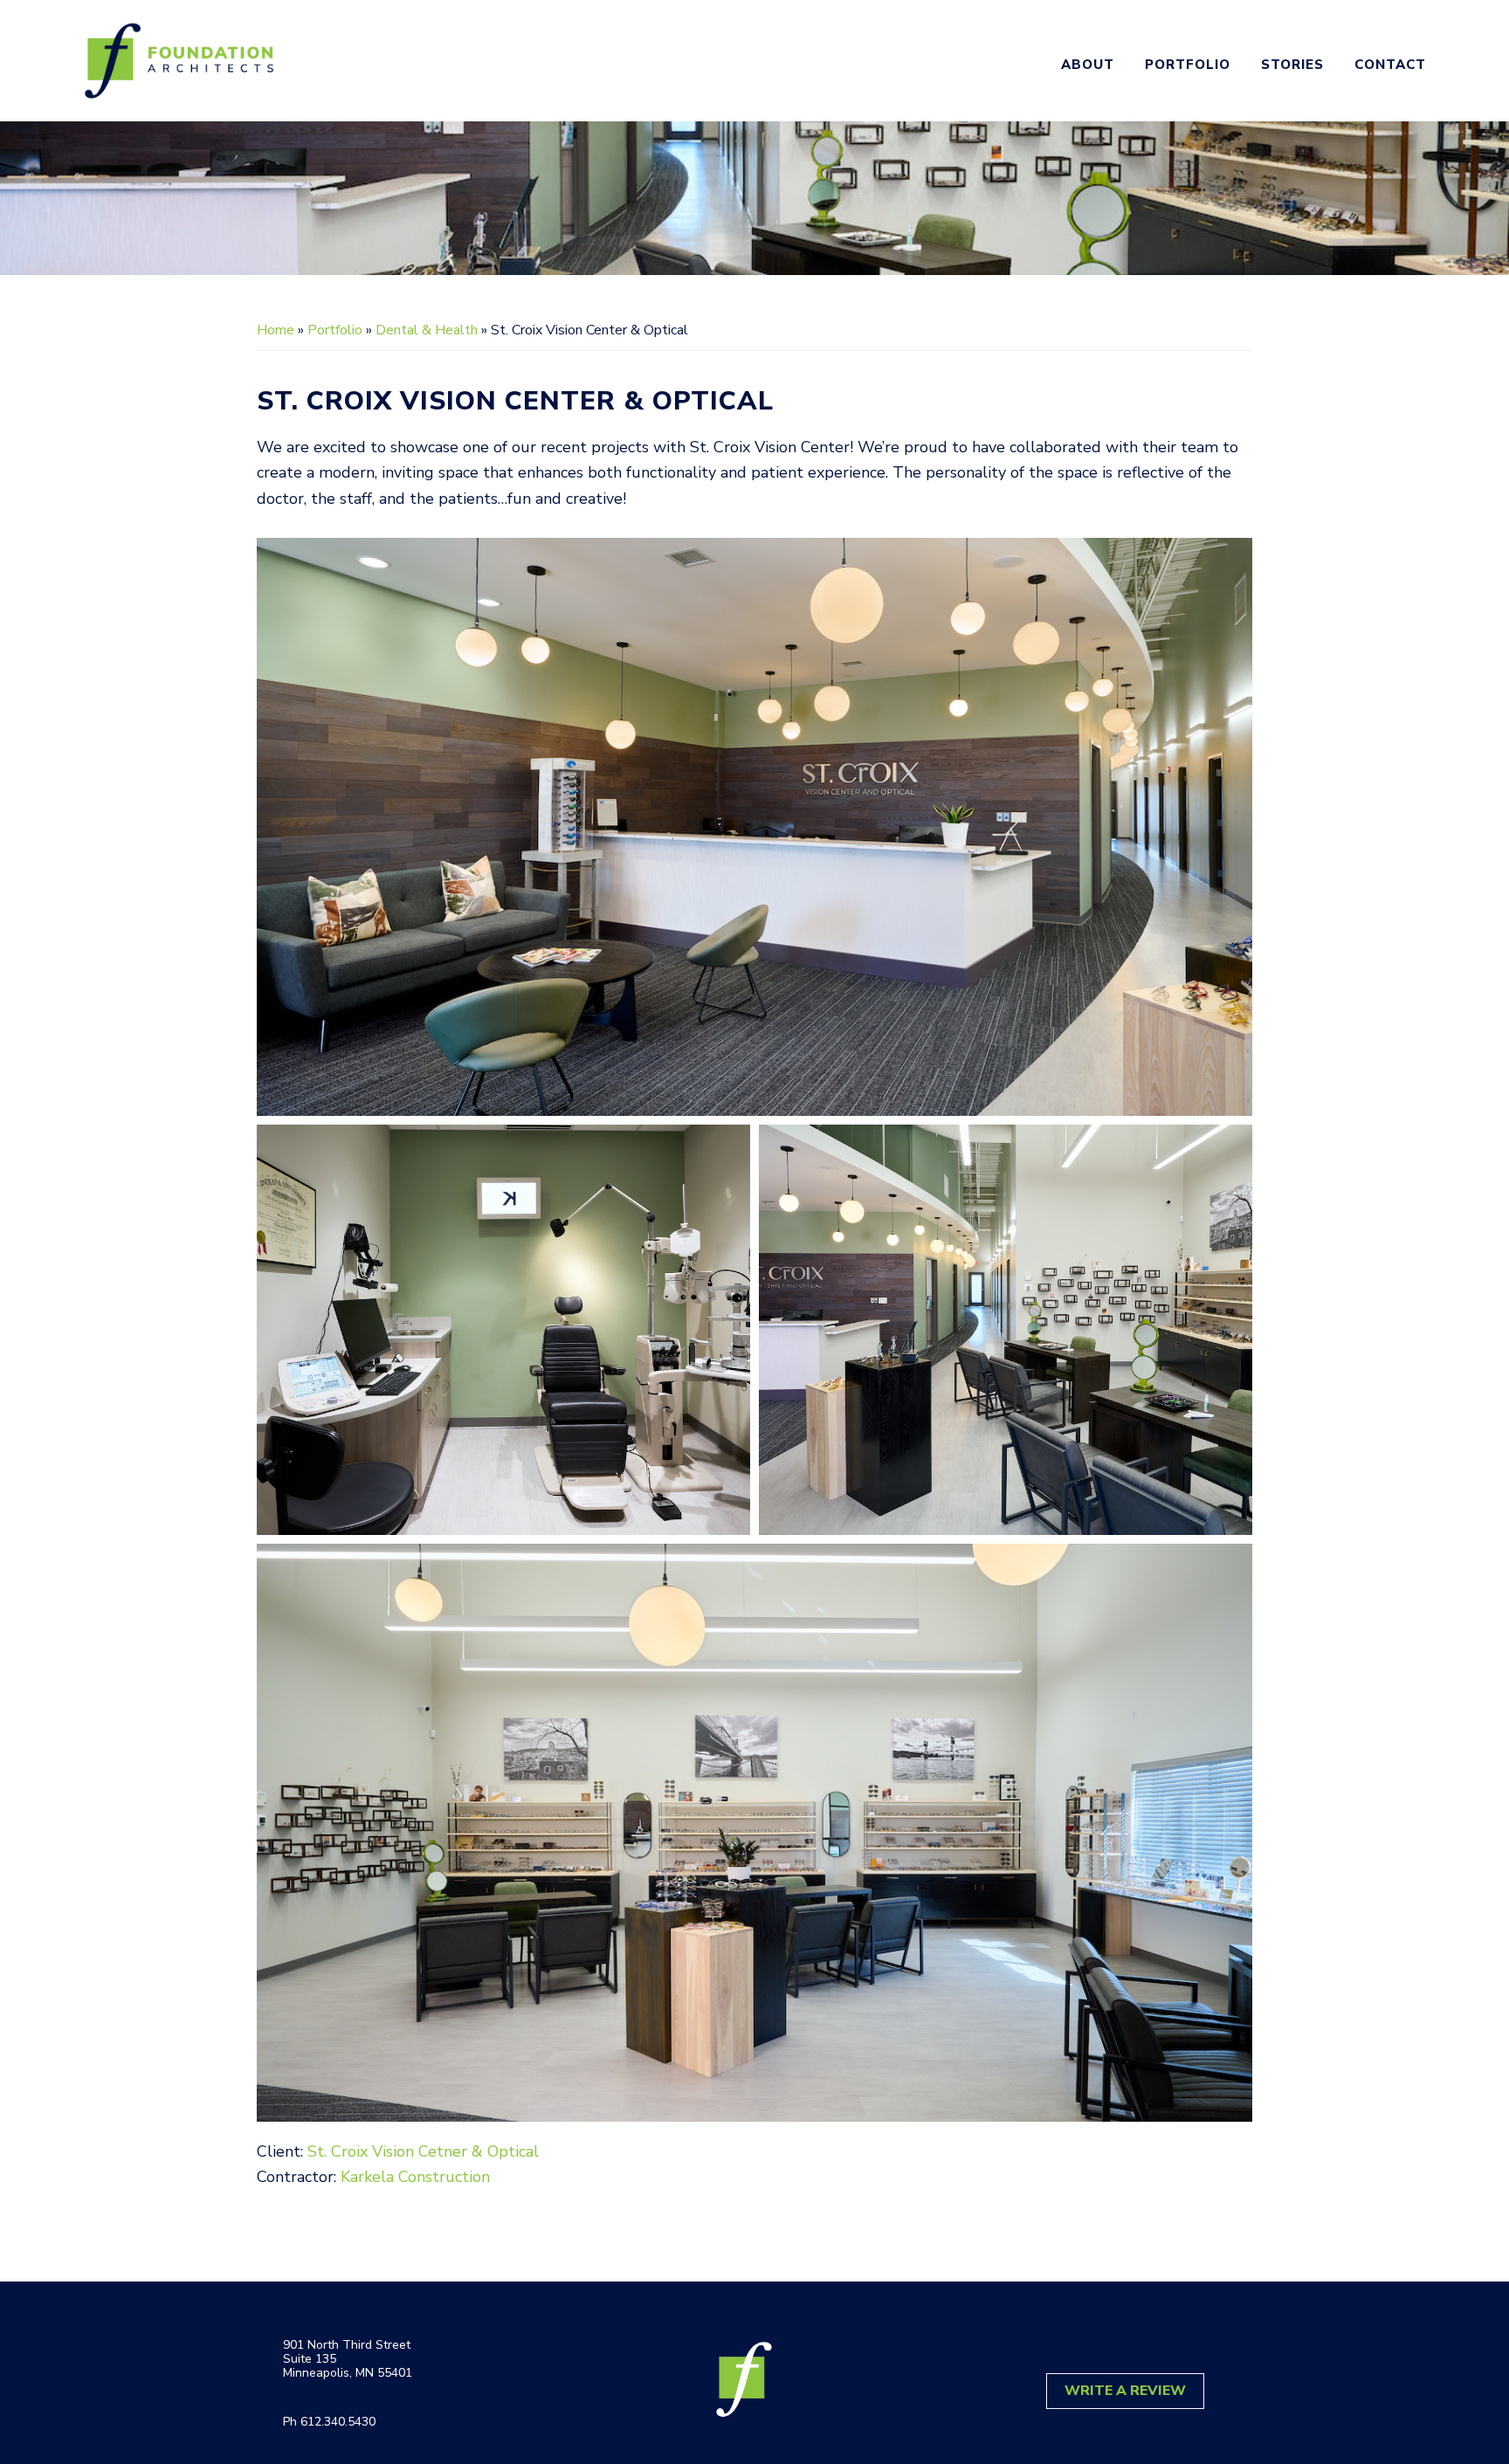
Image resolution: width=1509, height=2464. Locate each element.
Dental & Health (427, 330)
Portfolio (335, 330)
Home (276, 330)
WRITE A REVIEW (1125, 2391)
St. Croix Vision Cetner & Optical (423, 2151)
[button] (754, 827)
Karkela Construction (415, 2177)
